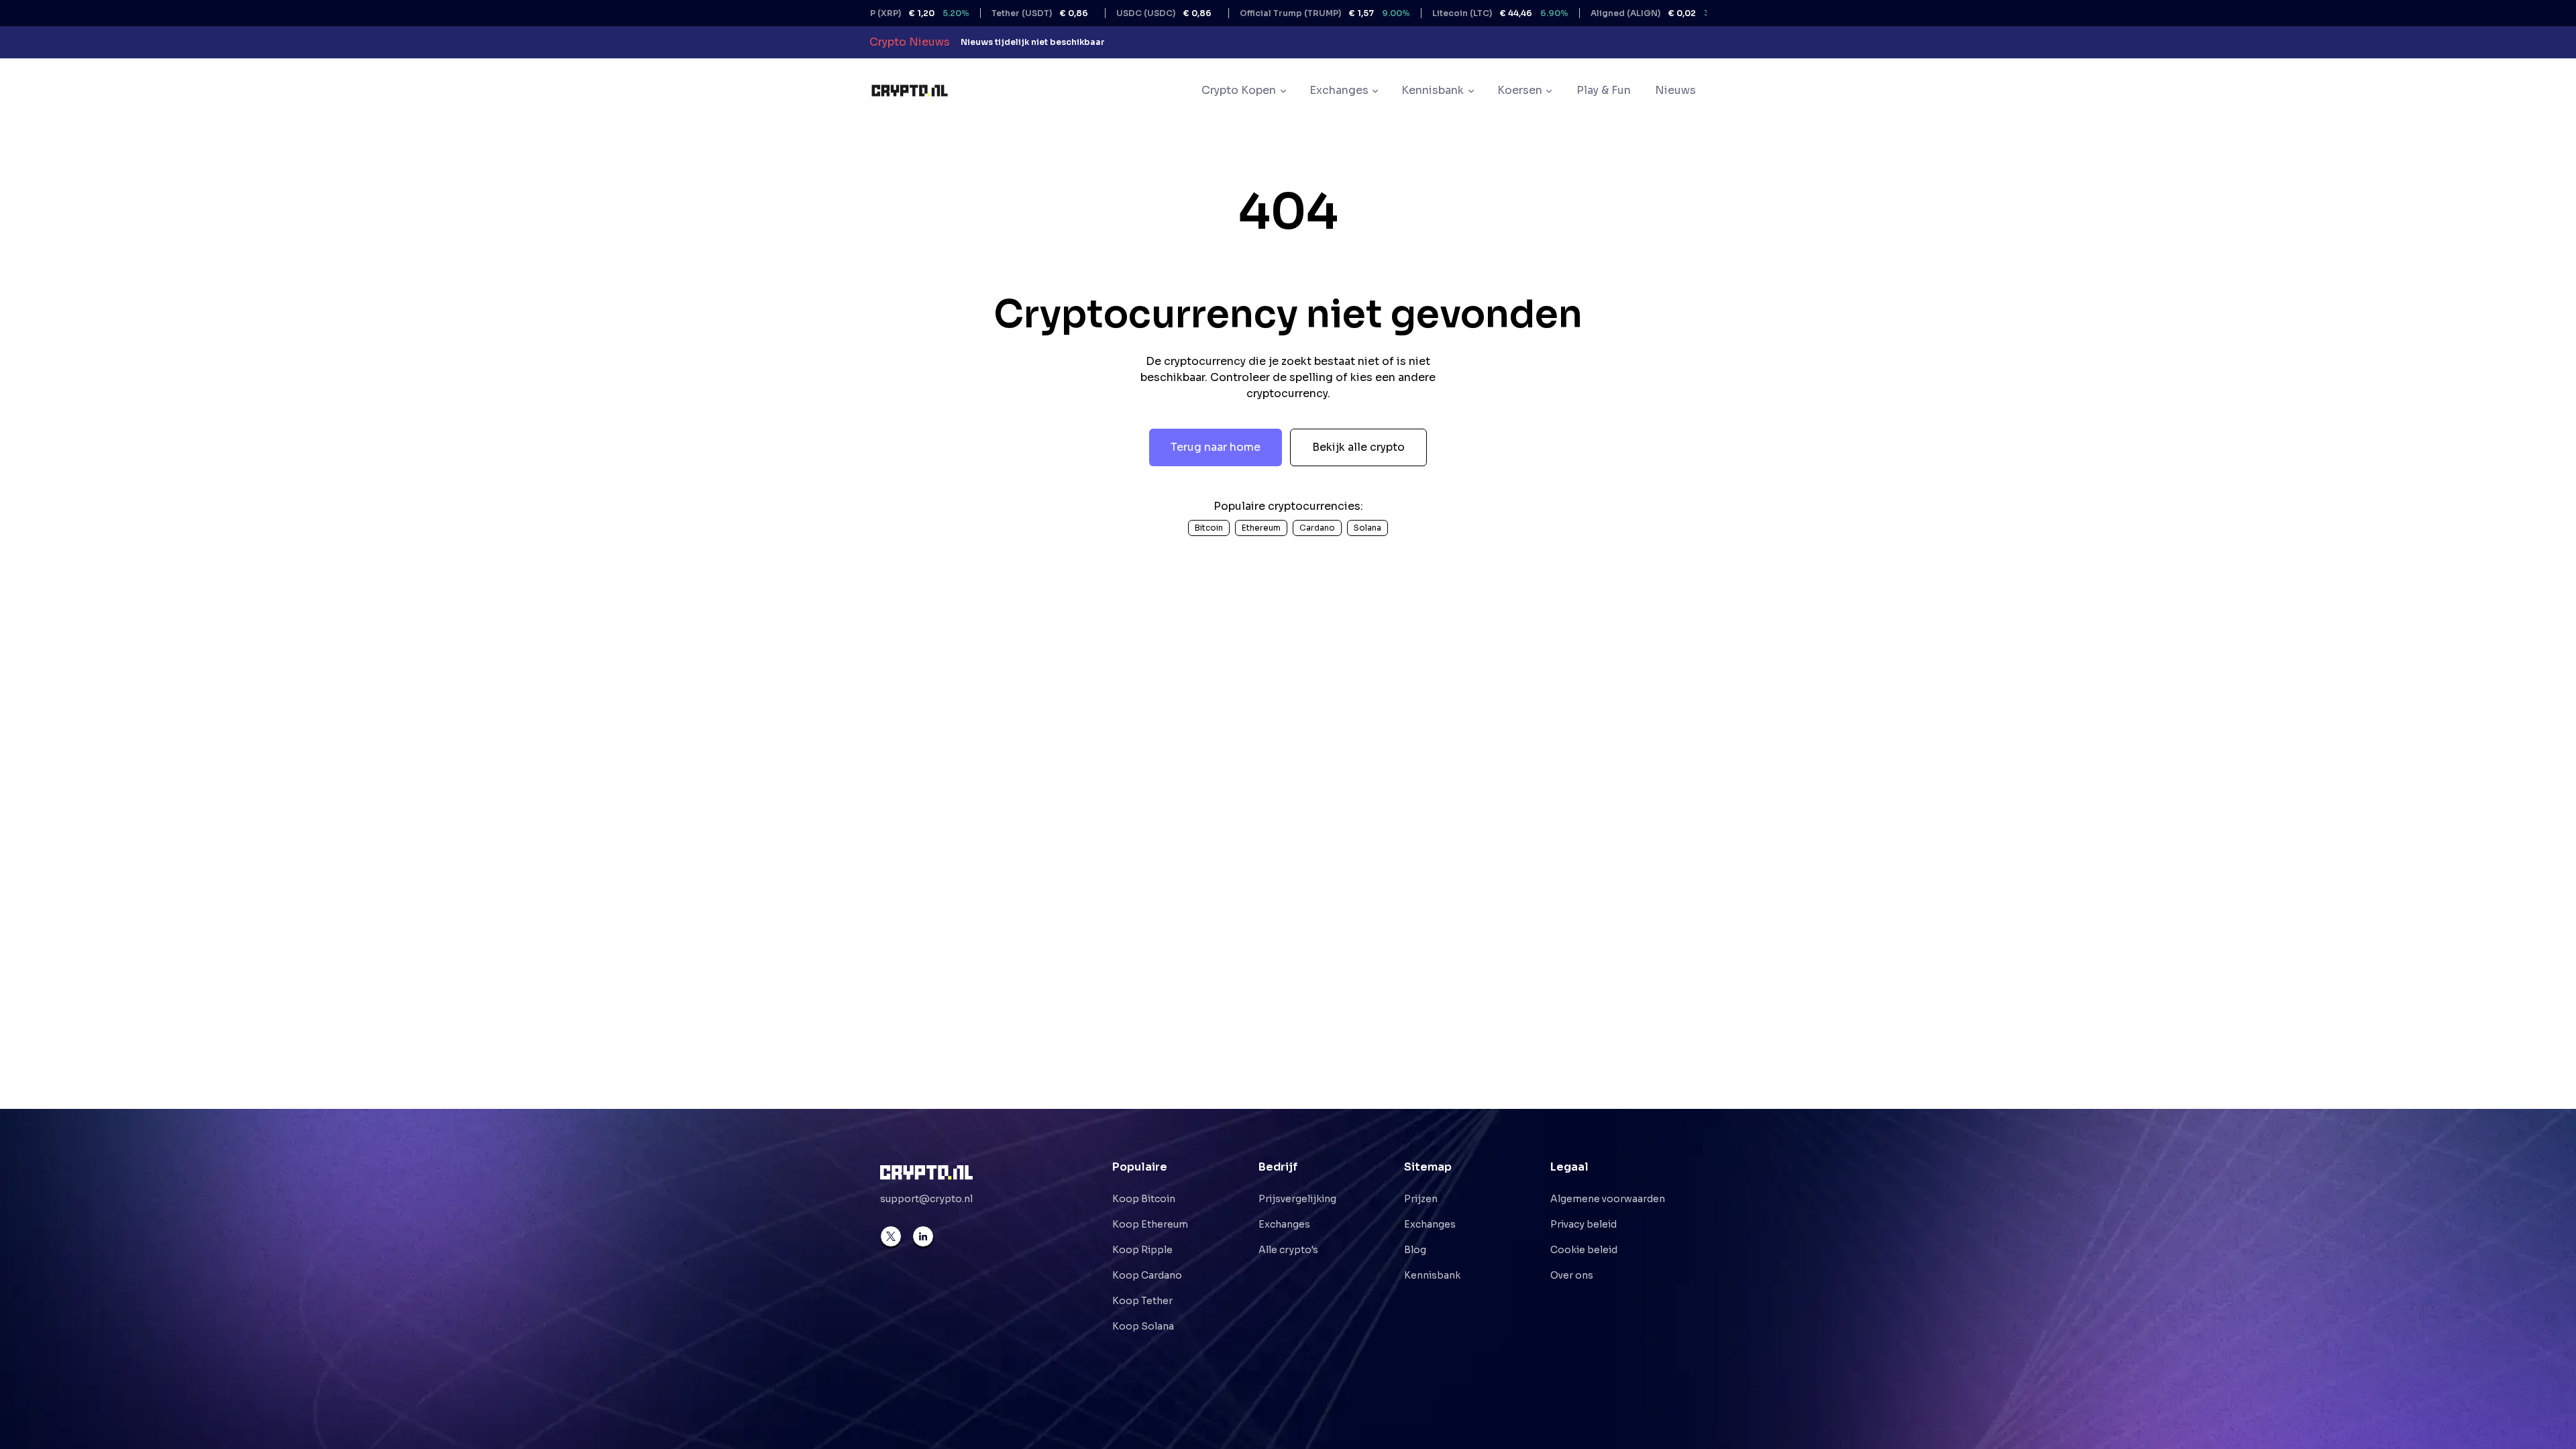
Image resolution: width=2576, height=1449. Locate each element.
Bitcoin (1209, 528)
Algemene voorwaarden (1608, 1199)
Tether (980, 13)
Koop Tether (1142, 1301)
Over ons (1572, 1275)
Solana (1367, 528)
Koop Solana (1143, 1326)
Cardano (1317, 528)
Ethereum (1261, 528)
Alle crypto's (1288, 1250)
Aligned (1604, 13)
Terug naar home (1216, 447)
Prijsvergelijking (1297, 1199)
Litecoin (1441, 13)
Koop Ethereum (1150, 1224)
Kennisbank (1432, 1275)
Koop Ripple (1142, 1250)
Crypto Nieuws (910, 42)
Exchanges (1284, 1224)
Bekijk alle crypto (1358, 447)
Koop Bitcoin (1144, 1199)
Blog (1415, 1250)
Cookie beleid (1584, 1250)
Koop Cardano (1147, 1275)
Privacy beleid (1584, 1224)
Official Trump (1265, 13)
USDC (1104, 13)
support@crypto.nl (926, 1199)
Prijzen (1421, 1199)
